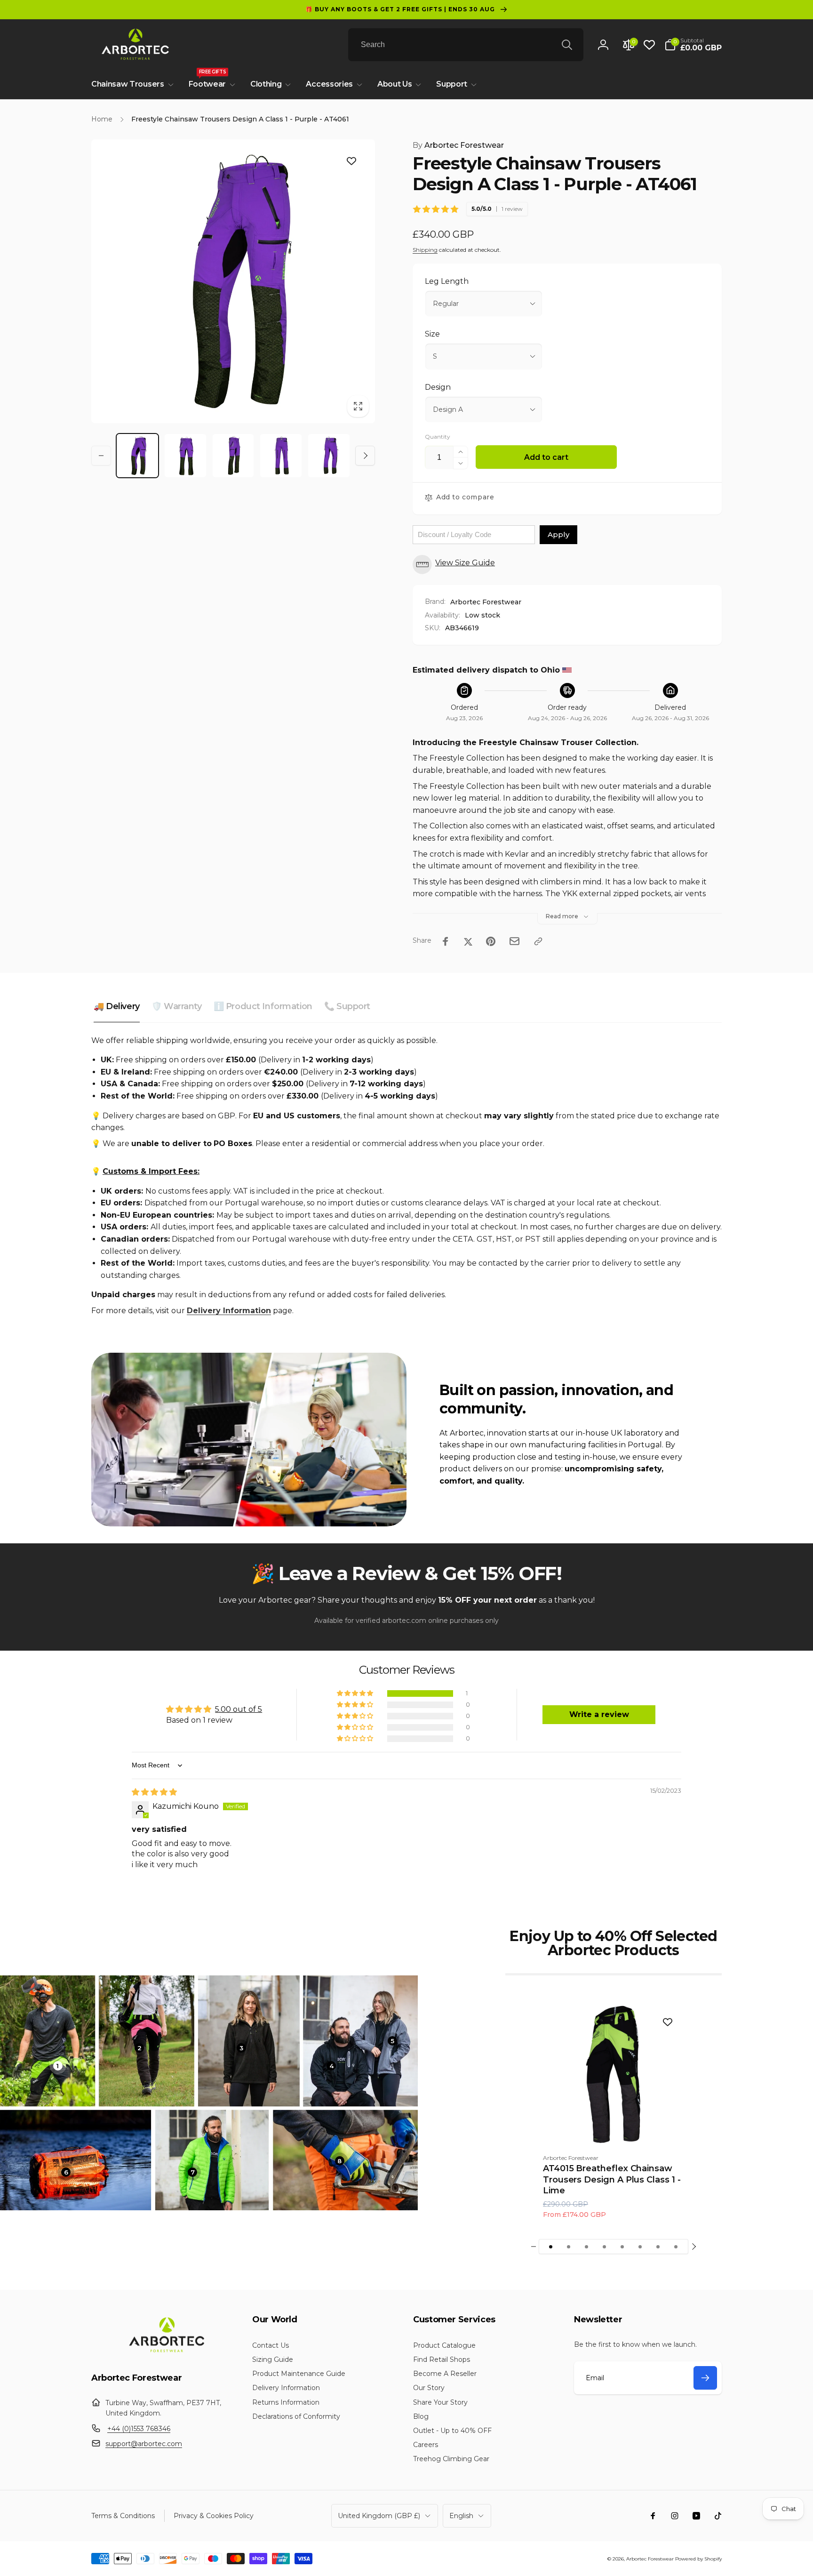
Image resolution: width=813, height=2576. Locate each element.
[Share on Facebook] (446, 941)
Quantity (438, 437)
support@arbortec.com (144, 2444)
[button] (693, 45)
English (461, 2516)
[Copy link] (538, 941)
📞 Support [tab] (347, 1006)
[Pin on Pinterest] (491, 941)
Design (438, 387)
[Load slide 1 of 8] (551, 2247)
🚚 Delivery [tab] (117, 1006)
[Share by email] (514, 941)
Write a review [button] (599, 1714)
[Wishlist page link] (649, 45)
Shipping (425, 250)
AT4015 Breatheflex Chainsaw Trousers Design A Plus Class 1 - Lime (612, 2179)
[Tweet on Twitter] (468, 941)
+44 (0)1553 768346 (139, 2429)
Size (432, 334)
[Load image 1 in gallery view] (137, 456)
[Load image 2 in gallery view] (185, 456)
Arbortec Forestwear (458, 145)
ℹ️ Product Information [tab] (263, 1006)
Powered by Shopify (698, 2559)
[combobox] (466, 45)
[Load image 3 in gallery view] (233, 456)
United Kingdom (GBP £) (379, 2516)
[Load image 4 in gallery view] (281, 456)
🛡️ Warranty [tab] (177, 1006)
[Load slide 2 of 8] (569, 2247)
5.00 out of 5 (239, 1709)
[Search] (567, 45)
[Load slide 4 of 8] (605, 2247)
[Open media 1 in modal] (233, 281)
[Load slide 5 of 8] (622, 2247)
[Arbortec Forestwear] (165, 2352)
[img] (154, 1792)
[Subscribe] (705, 2378)
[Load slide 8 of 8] (676, 2247)
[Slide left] (101, 456)
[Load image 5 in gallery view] (329, 456)
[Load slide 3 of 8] (587, 2247)
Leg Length (447, 281)
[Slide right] (365, 456)
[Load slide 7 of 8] (658, 2247)
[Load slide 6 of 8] (640, 2247)
